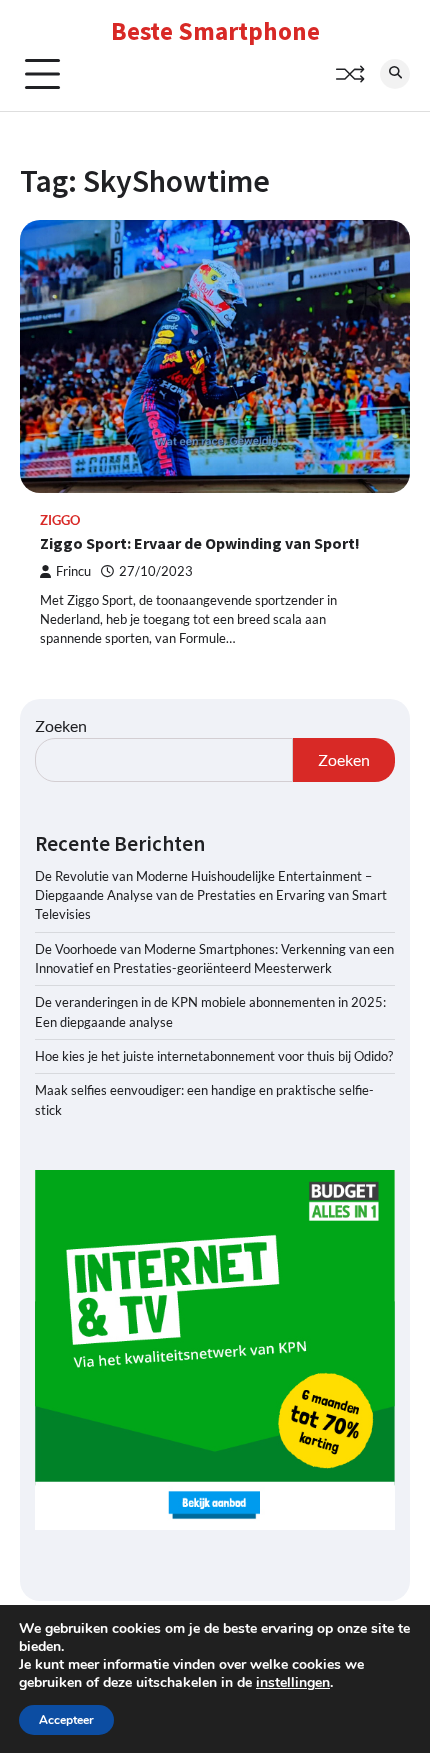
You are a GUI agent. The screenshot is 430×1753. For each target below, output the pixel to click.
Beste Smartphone (215, 31)
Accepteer (66, 1720)
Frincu (73, 571)
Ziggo (60, 520)
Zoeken (61, 725)
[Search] (395, 74)
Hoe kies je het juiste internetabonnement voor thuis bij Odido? (214, 1056)
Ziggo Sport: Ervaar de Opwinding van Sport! (200, 543)
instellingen (293, 1683)
